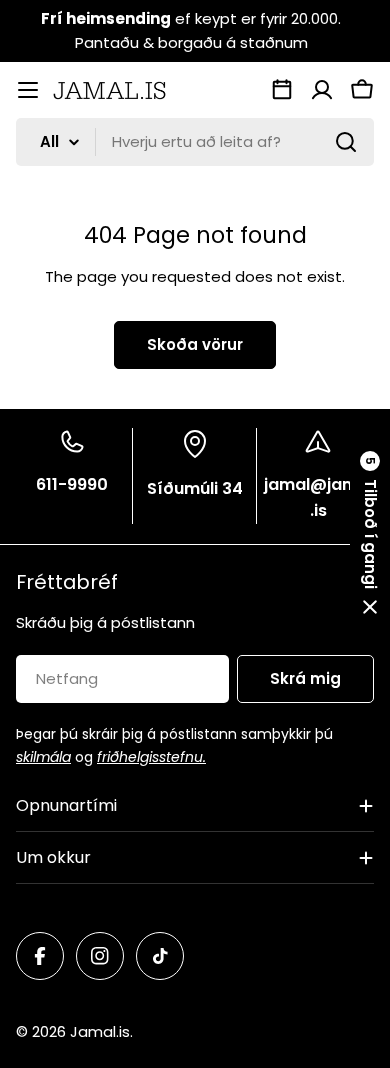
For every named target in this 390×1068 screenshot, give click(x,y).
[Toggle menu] (28, 90)
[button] (370, 534)
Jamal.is (100, 1031)
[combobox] (195, 142)
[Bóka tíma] (282, 90)
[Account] (322, 90)
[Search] (346, 142)
